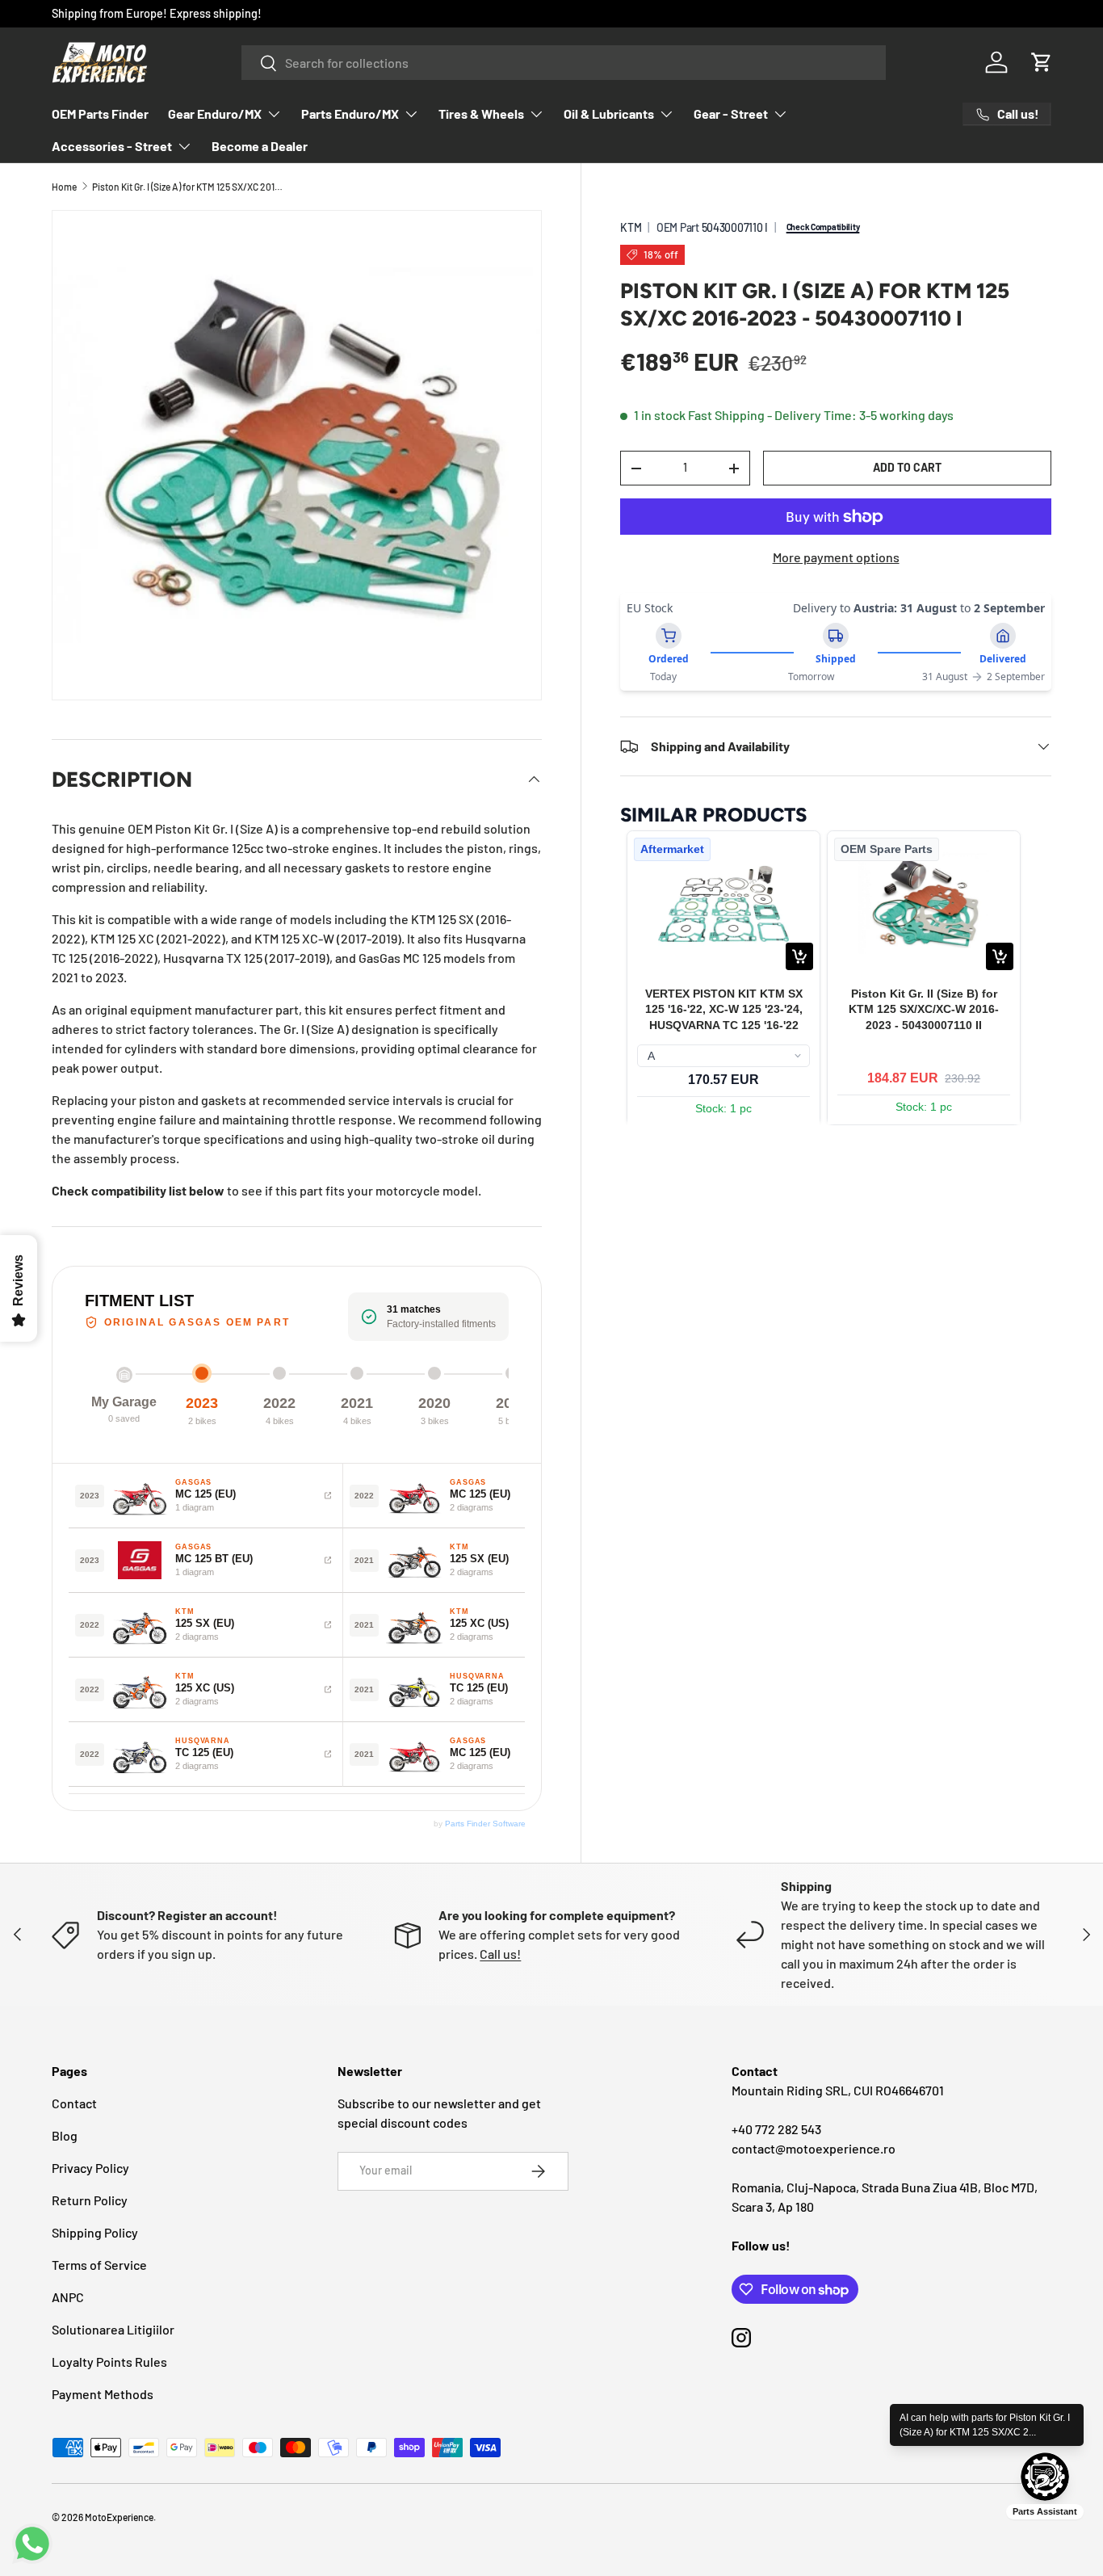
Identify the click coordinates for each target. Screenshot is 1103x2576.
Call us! (500, 1954)
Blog (65, 2135)
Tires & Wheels (481, 113)
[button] (1042, 62)
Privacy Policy (90, 2168)
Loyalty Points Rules (109, 2362)
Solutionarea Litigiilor (113, 2329)
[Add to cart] (799, 956)
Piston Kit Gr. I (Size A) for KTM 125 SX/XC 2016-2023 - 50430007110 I (189, 187)
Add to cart (907, 467)
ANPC (68, 2297)
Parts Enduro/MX (350, 113)
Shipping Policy (95, 2232)
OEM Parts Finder (100, 113)
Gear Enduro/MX (215, 113)
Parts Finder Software (485, 1824)
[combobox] (564, 63)
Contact (74, 2103)
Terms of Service (99, 2265)
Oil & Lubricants (609, 113)
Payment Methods (103, 2394)
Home (64, 187)
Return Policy (90, 2200)
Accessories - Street (112, 146)
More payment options (836, 557)
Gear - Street (731, 113)
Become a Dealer (260, 146)
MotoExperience (119, 2517)
